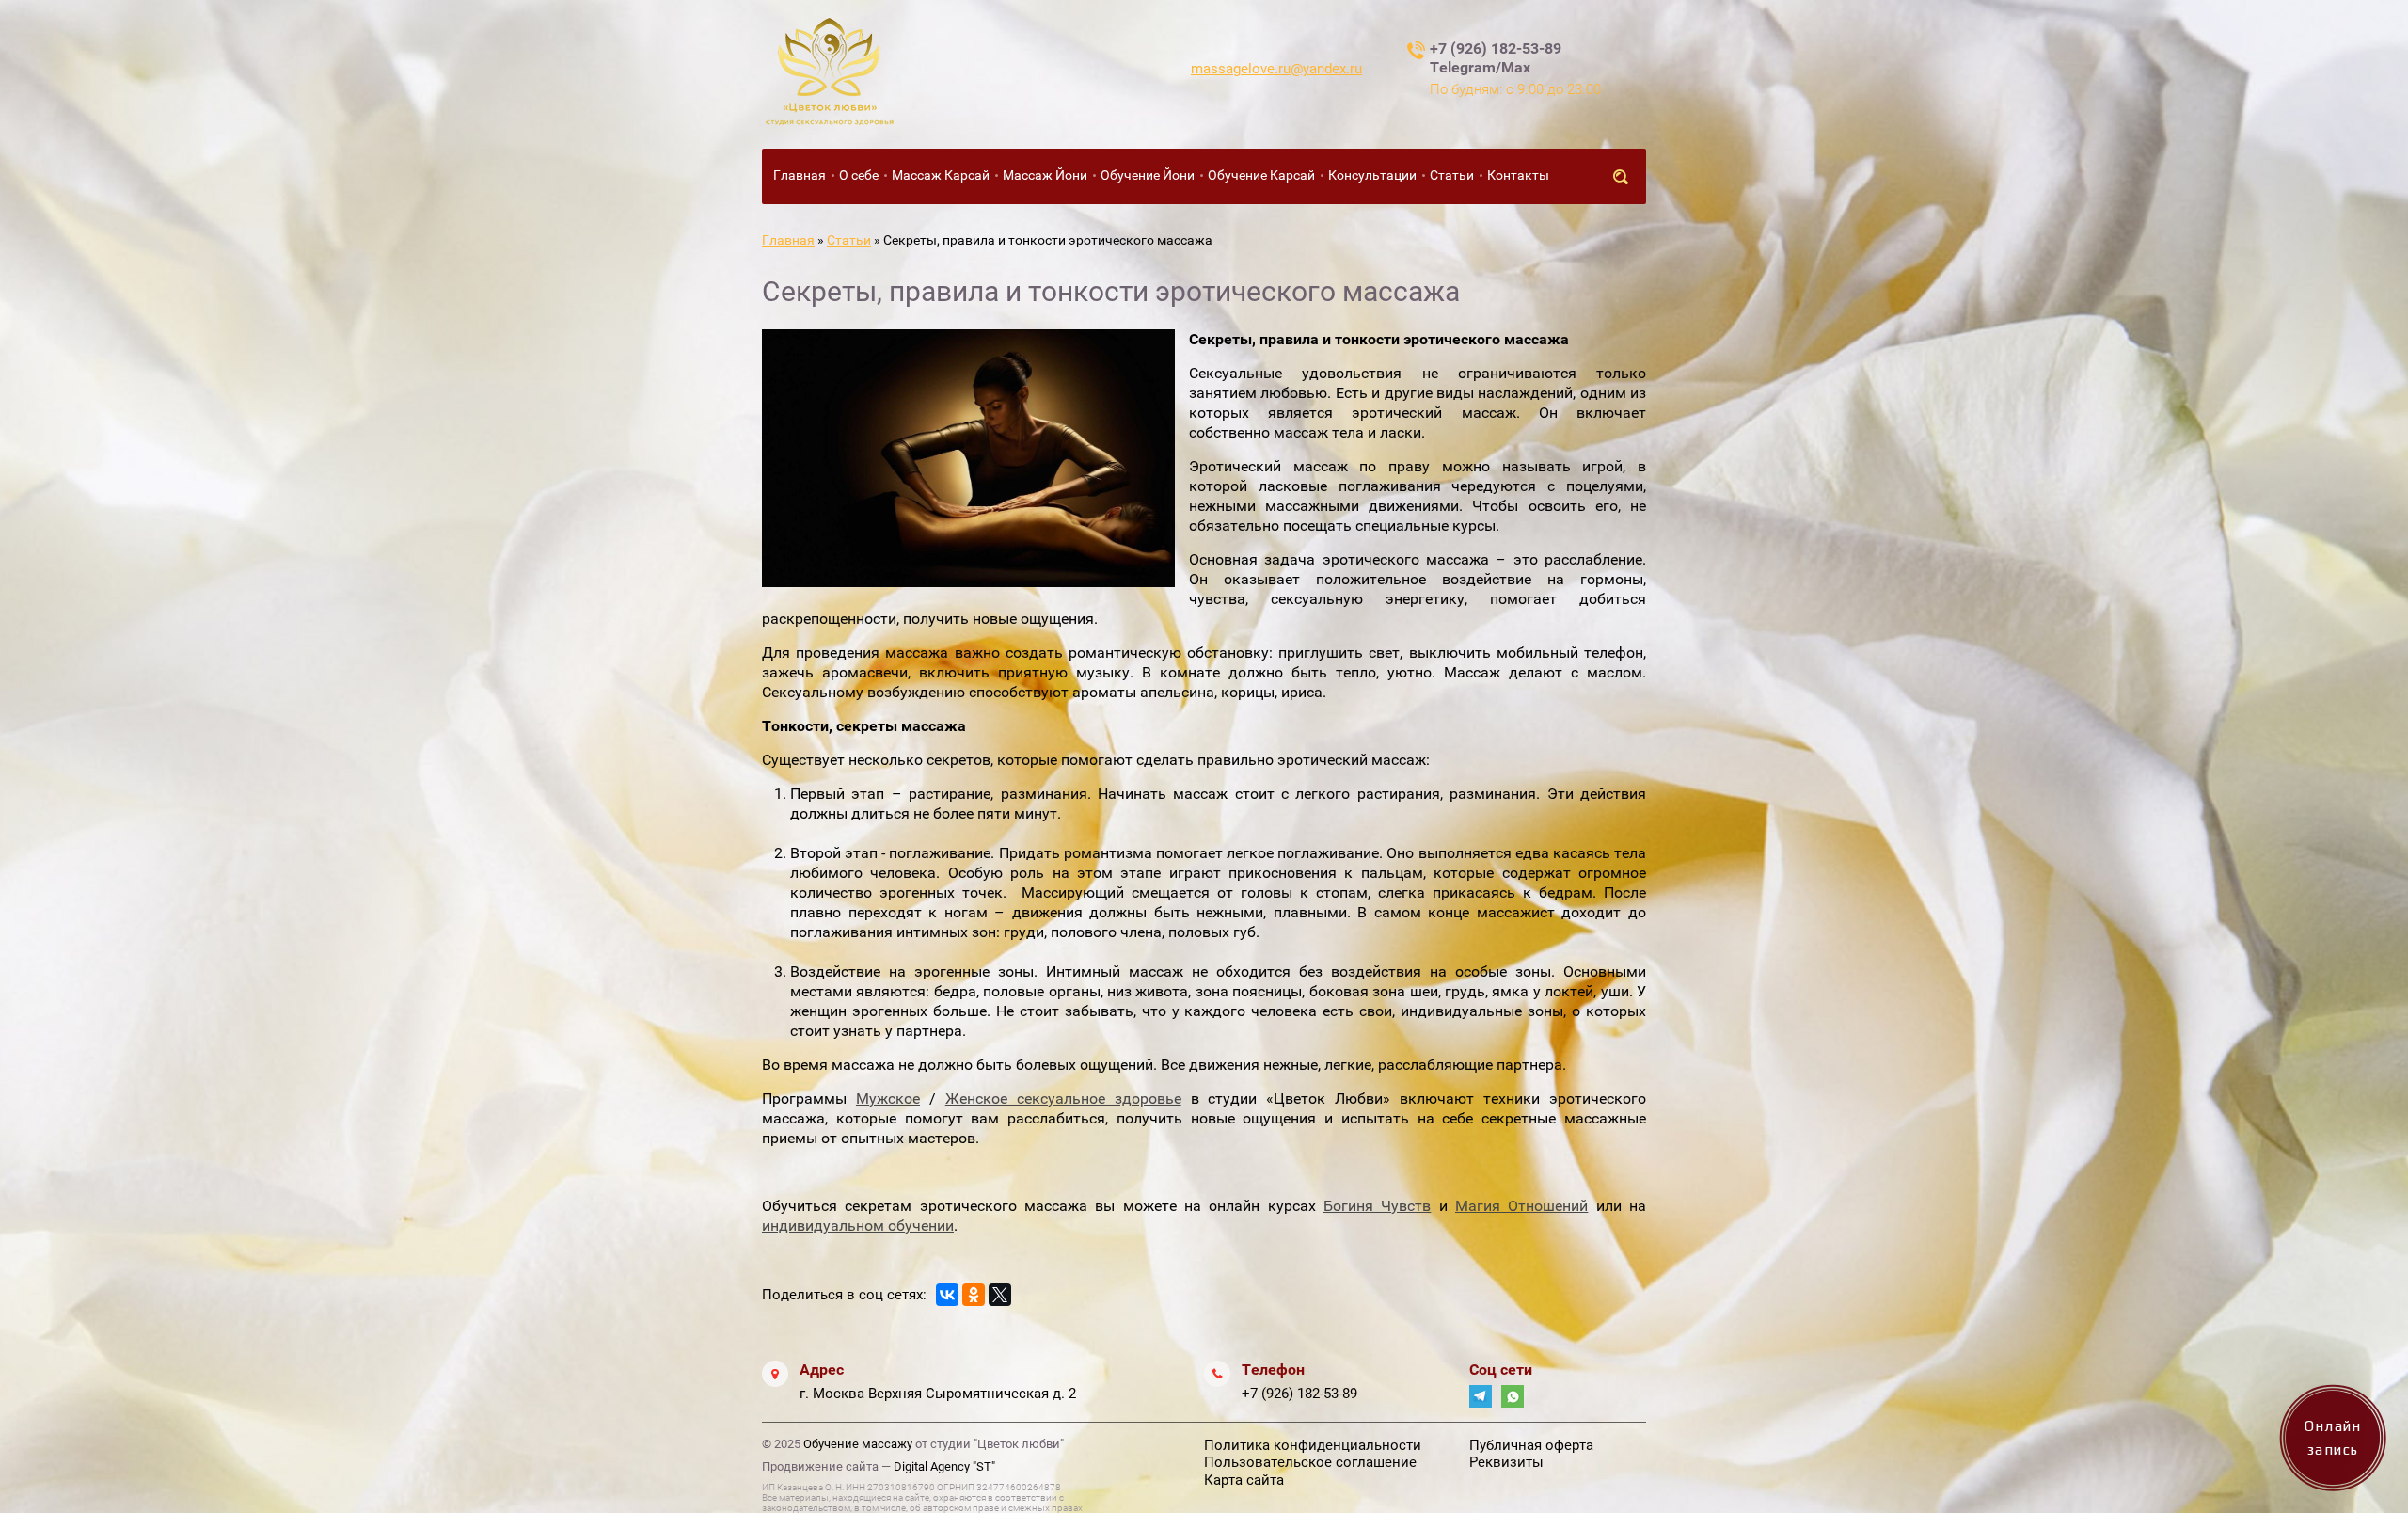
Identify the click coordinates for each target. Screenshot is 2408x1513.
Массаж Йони (1045, 175)
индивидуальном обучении (858, 1226)
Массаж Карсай (941, 175)
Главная (800, 175)
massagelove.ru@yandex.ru (1276, 69)
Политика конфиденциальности (1313, 1445)
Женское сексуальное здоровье (1063, 1099)
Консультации (1372, 175)
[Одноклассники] (974, 1295)
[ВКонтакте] (947, 1295)
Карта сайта (1244, 1480)
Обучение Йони (1148, 175)
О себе (859, 175)
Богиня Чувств (1377, 1206)
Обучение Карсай (1261, 175)
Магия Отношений (1521, 1206)
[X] (1000, 1295)
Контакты (1518, 175)
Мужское (888, 1099)
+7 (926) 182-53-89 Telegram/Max (1496, 58)
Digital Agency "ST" (944, 1466)
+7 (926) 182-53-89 (1299, 1394)
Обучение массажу (858, 1444)
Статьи (1452, 175)
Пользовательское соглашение (1310, 1462)
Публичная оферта (1531, 1445)
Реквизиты (1506, 1462)
